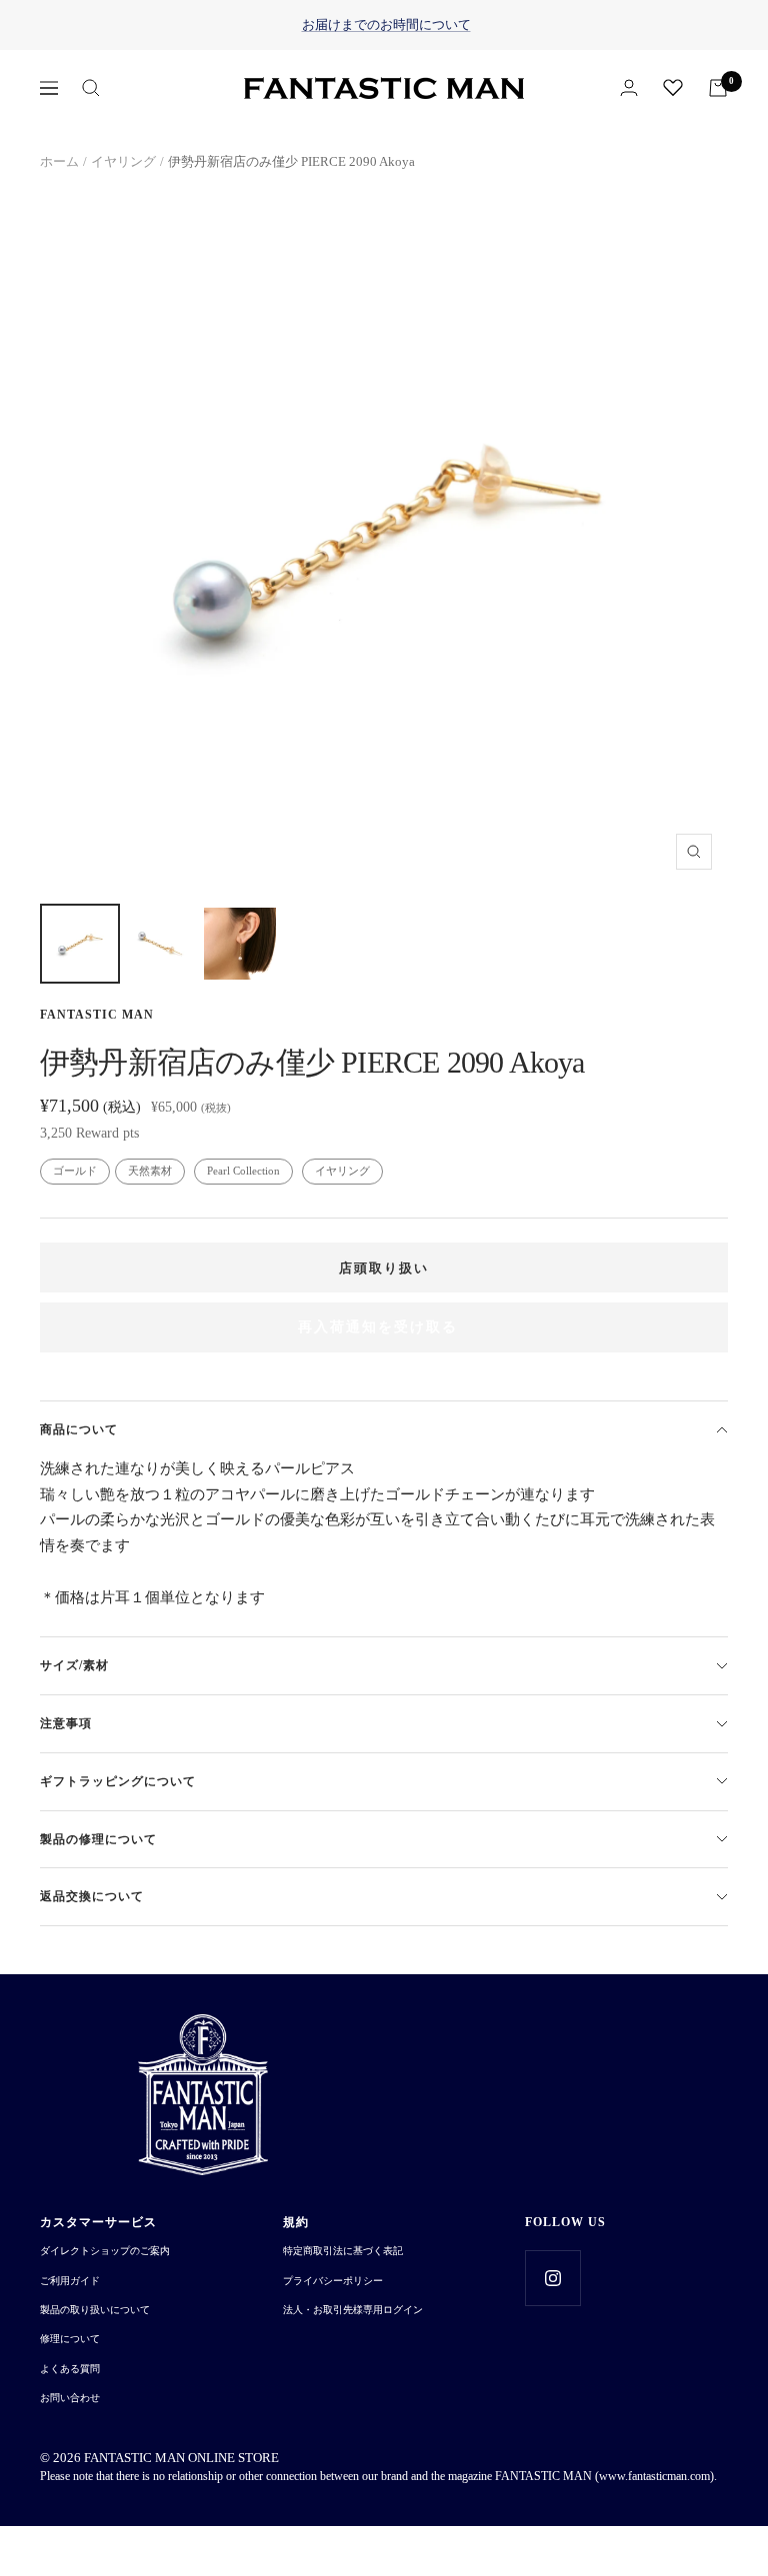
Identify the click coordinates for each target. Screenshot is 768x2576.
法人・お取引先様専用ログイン (353, 2310)
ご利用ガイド (70, 2281)
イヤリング (123, 161)
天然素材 (150, 1171)
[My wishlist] (673, 87)
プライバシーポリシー (333, 2281)
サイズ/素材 (74, 1665)
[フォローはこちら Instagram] (552, 2278)
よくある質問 (70, 2369)
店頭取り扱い (384, 1268)
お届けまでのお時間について (386, 24)
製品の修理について (98, 1839)
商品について (79, 1429)
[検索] (91, 88)
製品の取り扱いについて (95, 2310)
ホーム (59, 161)
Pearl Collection (243, 1171)
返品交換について (92, 1896)
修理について (70, 2339)
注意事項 (66, 1723)
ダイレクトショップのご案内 (105, 2251)
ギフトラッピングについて (118, 1781)
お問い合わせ (70, 2398)
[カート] (718, 88)
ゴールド (75, 1171)
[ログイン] (629, 87)
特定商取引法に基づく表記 (343, 2251)
